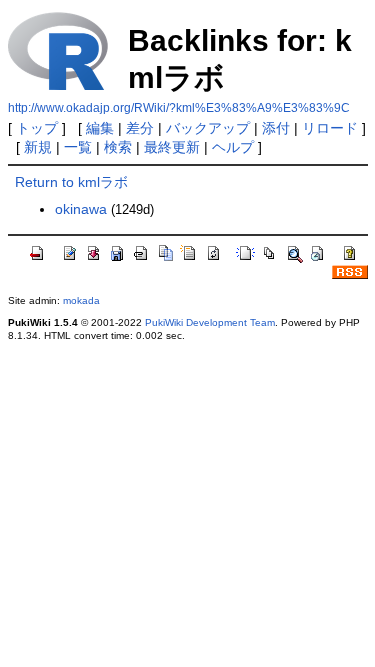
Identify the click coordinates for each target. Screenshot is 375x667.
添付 (276, 128)
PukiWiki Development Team (210, 322)
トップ (37, 128)
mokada (81, 300)
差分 (140, 128)
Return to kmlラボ (71, 182)
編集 (100, 128)
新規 (38, 147)
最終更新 (172, 147)
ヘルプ (233, 147)
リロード (330, 128)
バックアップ (208, 128)
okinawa (81, 209)
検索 (118, 147)
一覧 (78, 147)
